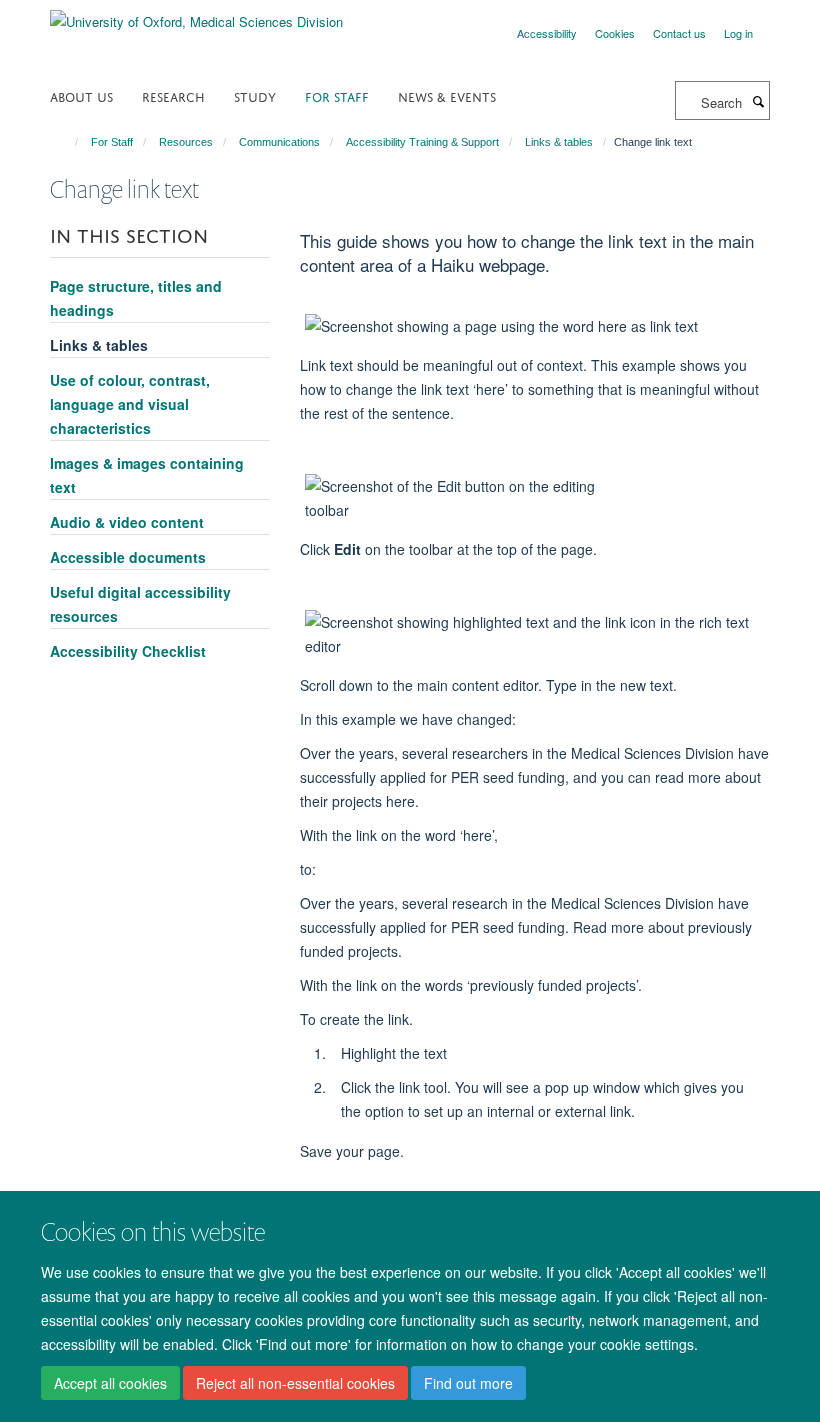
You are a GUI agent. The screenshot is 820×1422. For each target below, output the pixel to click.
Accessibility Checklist (128, 651)
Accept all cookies (110, 1383)
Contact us (679, 33)
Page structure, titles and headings (136, 298)
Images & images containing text (147, 475)
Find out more (468, 1383)
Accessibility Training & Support (422, 142)
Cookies (615, 33)
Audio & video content (127, 522)
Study (255, 95)
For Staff (337, 95)
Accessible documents (128, 557)
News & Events (447, 95)
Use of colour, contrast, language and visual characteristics (130, 404)
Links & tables (559, 142)
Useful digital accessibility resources (140, 604)
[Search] (758, 101)
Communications (279, 142)
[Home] (67, 142)
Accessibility (547, 33)
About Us (81, 95)
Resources (186, 142)
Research (173, 95)
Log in (738, 33)
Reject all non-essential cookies (295, 1383)
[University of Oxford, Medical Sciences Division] (196, 14)
